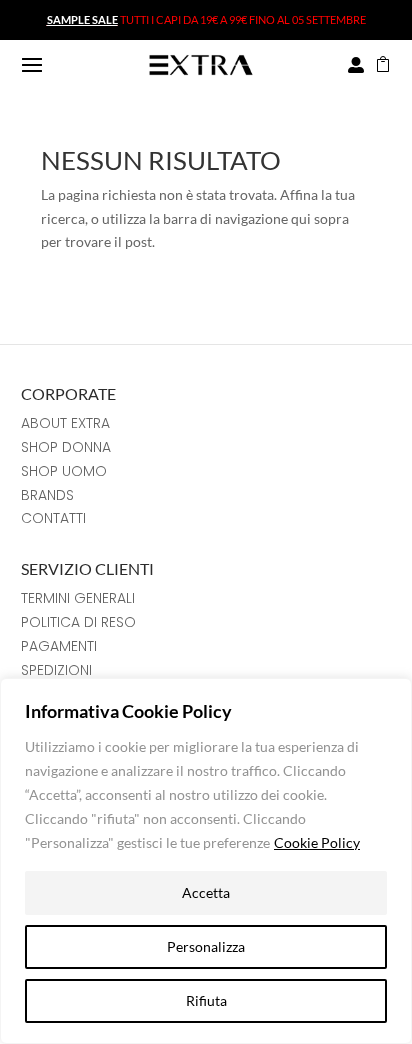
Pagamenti (59, 646)
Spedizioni (56, 670)
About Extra (65, 423)
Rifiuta (206, 1000)
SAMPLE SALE (82, 19)
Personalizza (206, 946)
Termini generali (78, 598)
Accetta (206, 892)
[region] (206, 861)
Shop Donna (66, 447)
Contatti (53, 518)
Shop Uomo (64, 471)
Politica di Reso (78, 622)
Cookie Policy (317, 842)
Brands (47, 495)
